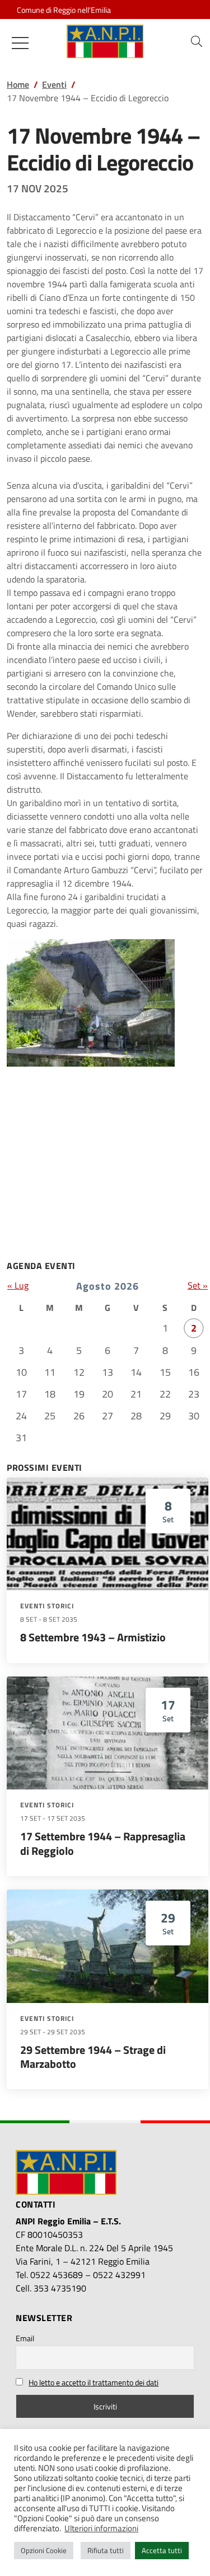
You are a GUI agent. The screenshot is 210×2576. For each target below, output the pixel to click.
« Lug (18, 1285)
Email (25, 2338)
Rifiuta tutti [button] (106, 2550)
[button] (197, 41)
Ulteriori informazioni (101, 2528)
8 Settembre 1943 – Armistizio (93, 1637)
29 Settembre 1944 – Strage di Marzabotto (93, 2057)
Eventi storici (47, 1606)
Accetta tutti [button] (162, 2550)
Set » (198, 1285)
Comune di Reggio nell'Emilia (64, 10)
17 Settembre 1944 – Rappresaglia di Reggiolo (103, 1843)
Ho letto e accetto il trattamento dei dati (94, 2382)
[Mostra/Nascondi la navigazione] (20, 43)
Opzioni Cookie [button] (44, 2550)
